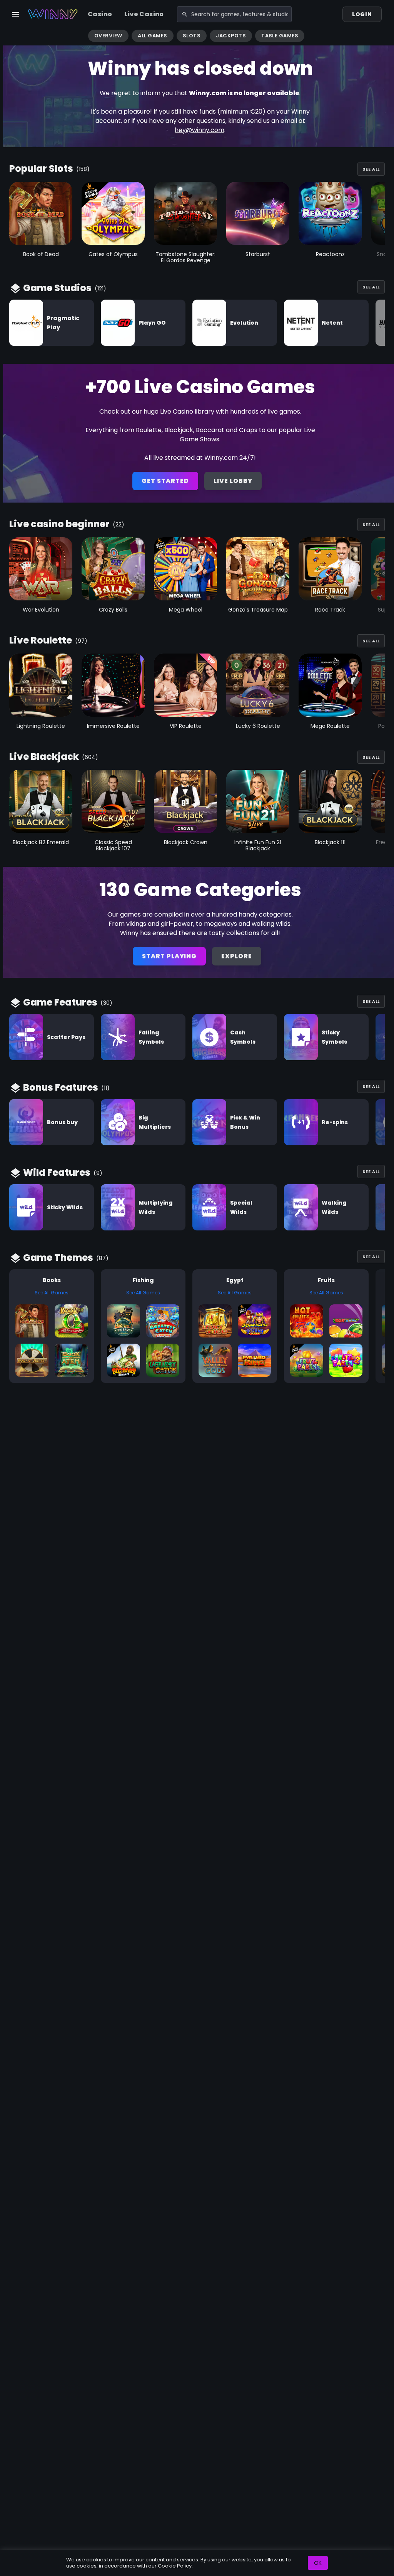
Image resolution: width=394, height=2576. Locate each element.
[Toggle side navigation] (15, 14)
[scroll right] (385, 37)
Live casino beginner (59, 524)
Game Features (60, 1002)
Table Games (280, 36)
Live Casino (144, 14)
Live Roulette (41, 640)
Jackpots (231, 36)
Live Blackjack (44, 757)
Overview (108, 36)
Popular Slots (41, 168)
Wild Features (57, 1172)
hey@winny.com (200, 130)
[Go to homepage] (53, 14)
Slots (192, 36)
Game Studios (57, 288)
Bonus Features (61, 1087)
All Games (153, 36)
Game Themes (58, 1258)
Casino (100, 14)
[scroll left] (9, 37)
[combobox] (235, 14)
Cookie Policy (175, 2566)
